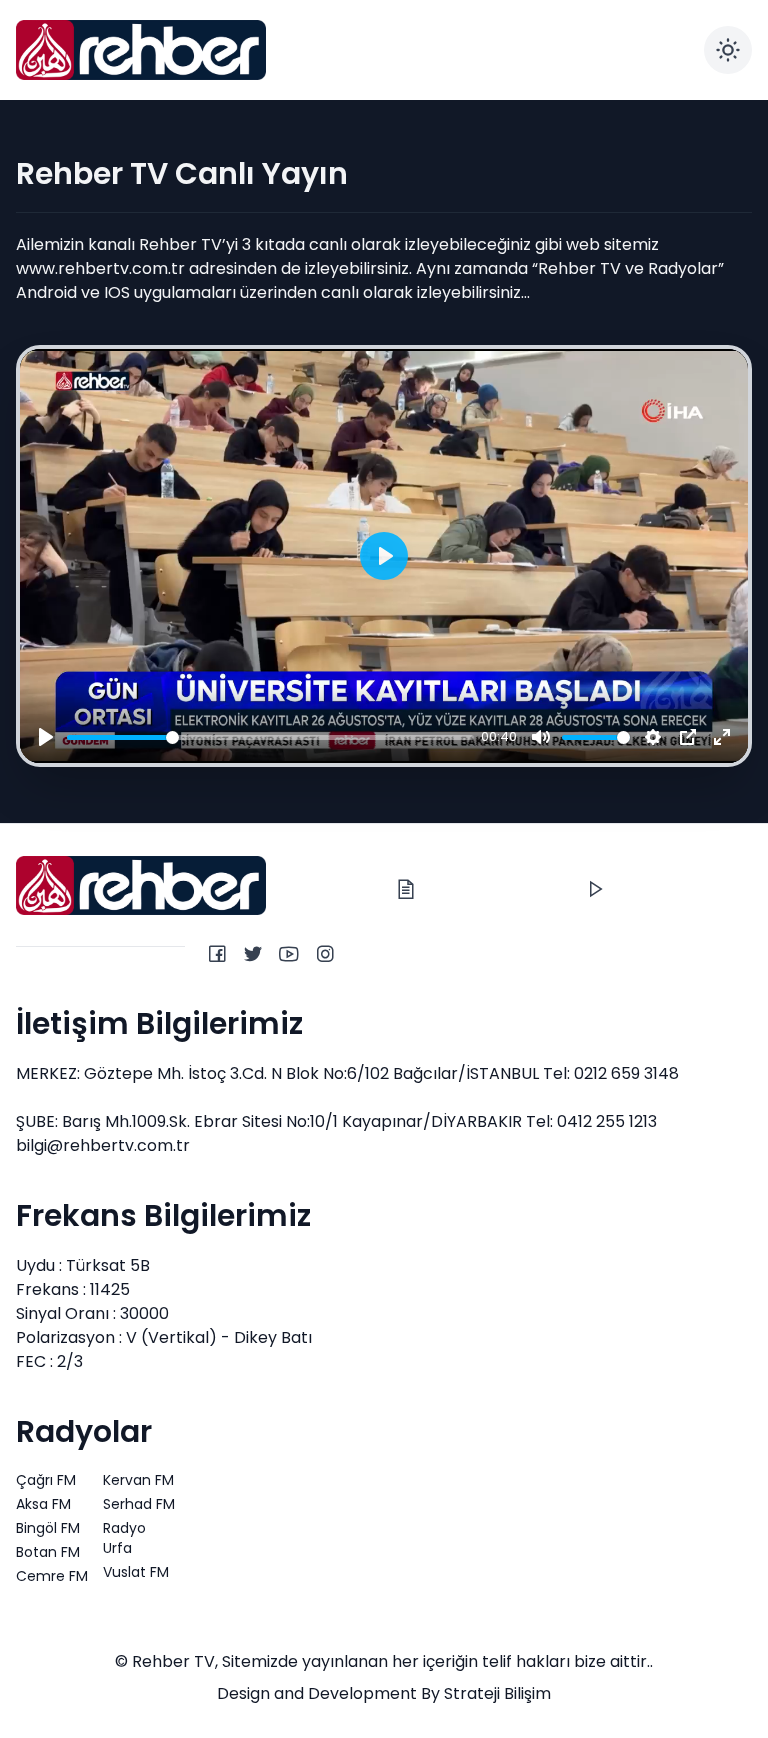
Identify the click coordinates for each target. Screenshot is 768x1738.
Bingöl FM (48, 1528)
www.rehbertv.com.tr (100, 268)
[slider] (270, 736)
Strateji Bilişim (497, 1693)
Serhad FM (139, 1504)
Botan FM (48, 1552)
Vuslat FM (136, 1572)
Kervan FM (138, 1480)
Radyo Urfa (124, 1538)
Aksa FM (43, 1504)
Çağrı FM (46, 1480)
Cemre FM (52, 1576)
